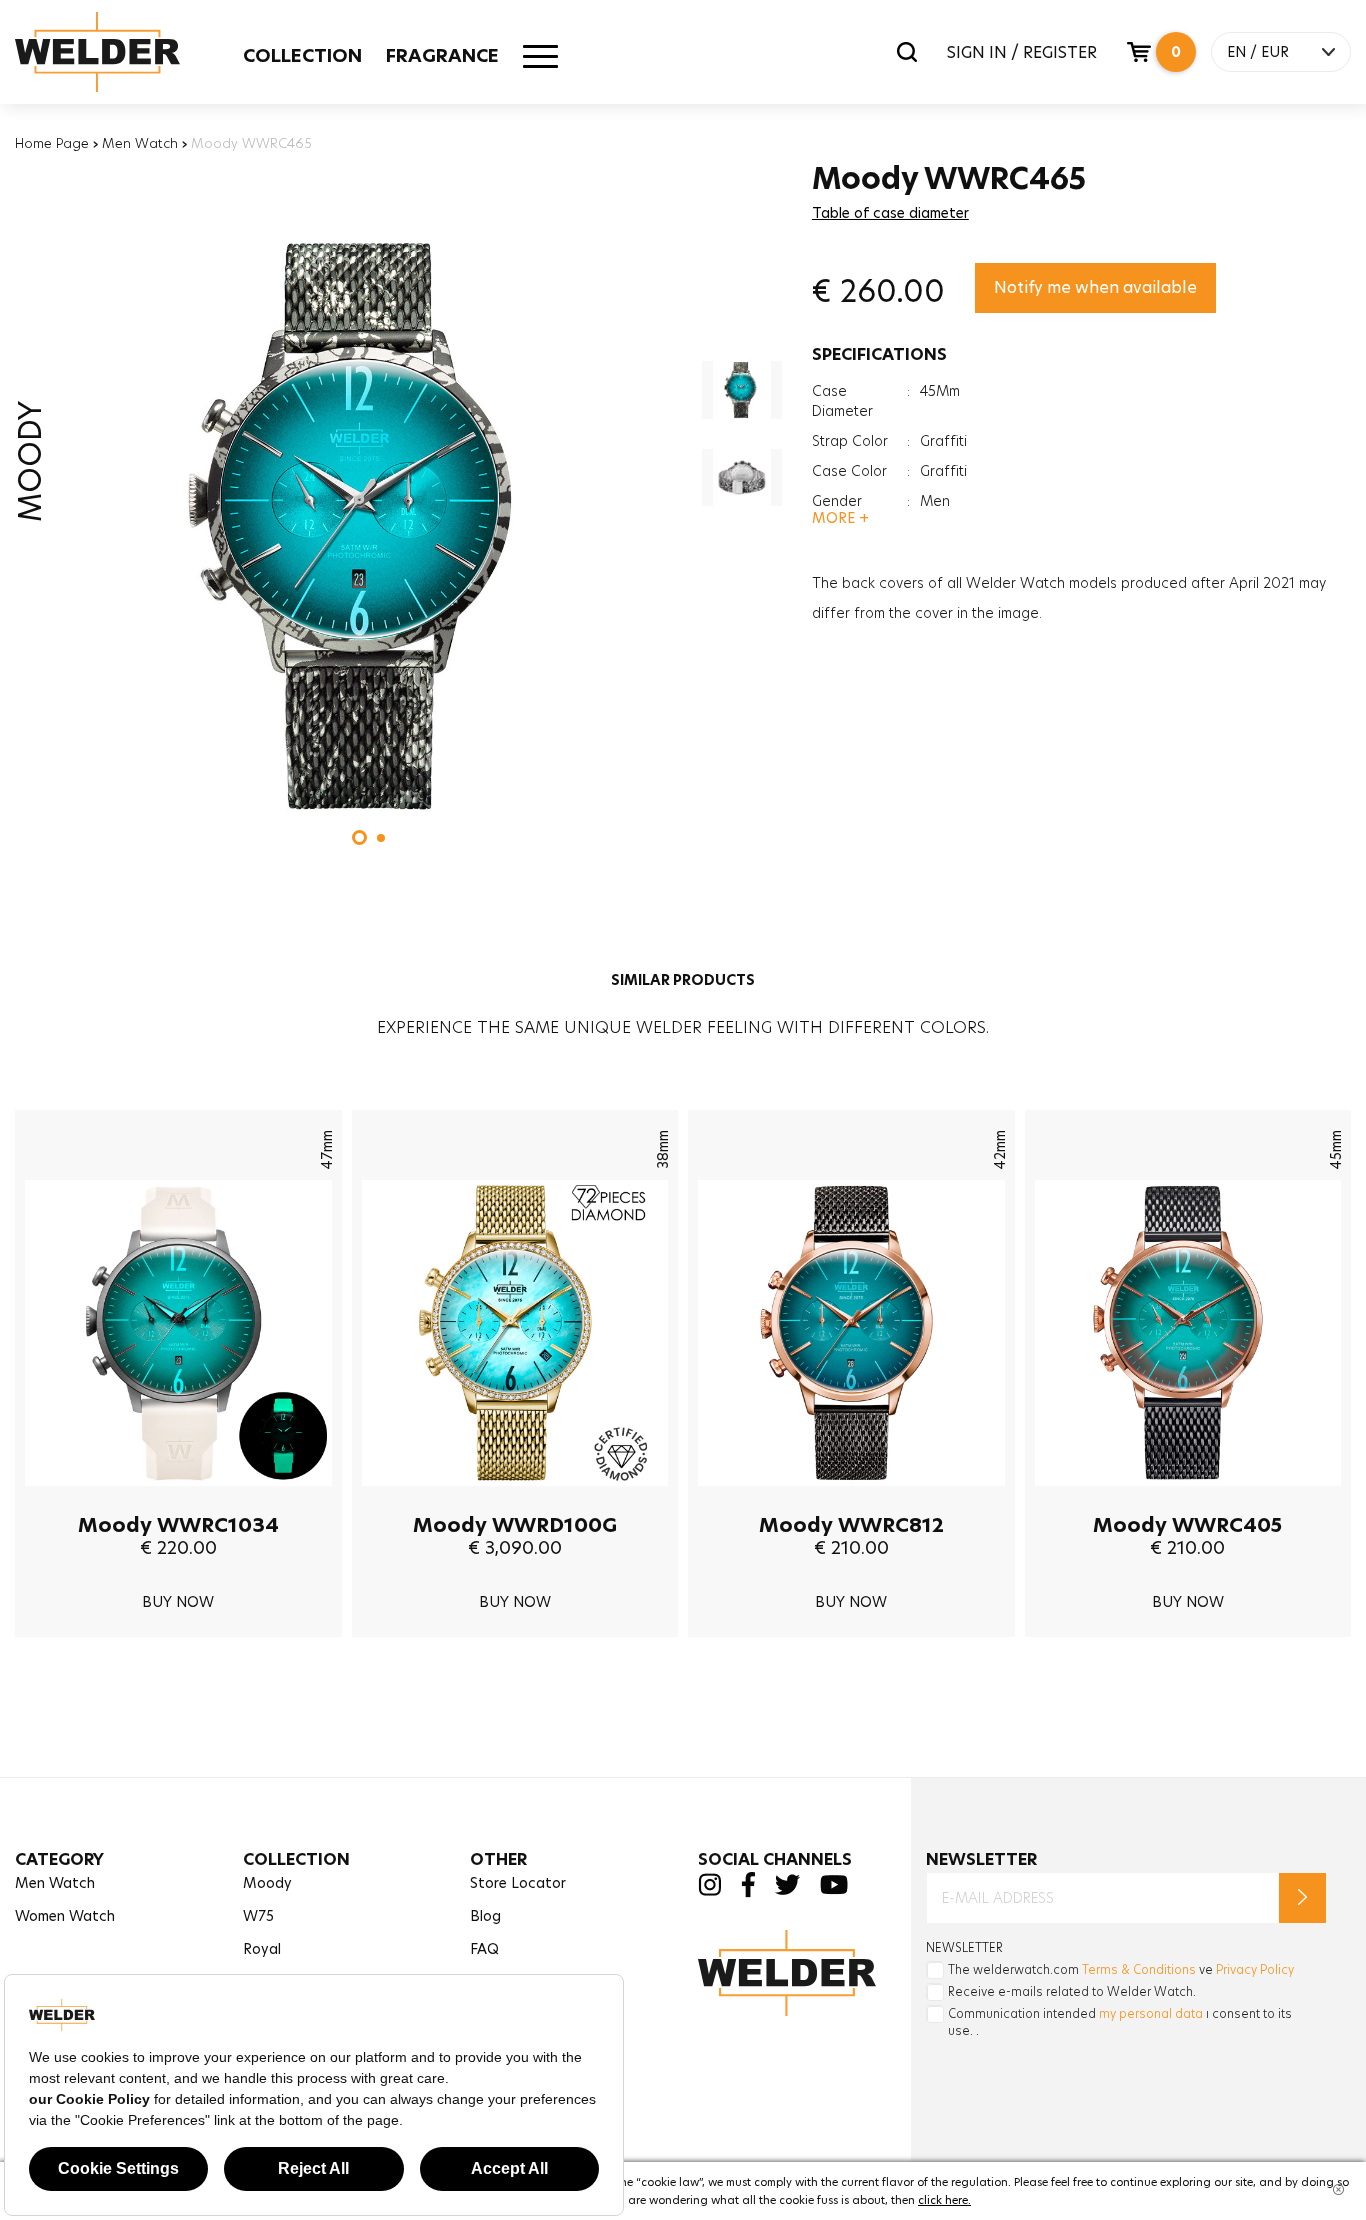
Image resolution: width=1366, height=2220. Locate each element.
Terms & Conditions (1139, 1969)
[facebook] (748, 1892)
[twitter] (787, 1889)
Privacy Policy (1255, 1969)
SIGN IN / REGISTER (1022, 52)
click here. (944, 2200)
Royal (262, 1949)
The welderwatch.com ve (1121, 1969)
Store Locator (518, 1883)
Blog (485, 1916)
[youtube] (834, 1889)
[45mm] (1188, 1501)
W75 (258, 1916)
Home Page (52, 143)
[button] (359, 837)
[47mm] (178, 1501)
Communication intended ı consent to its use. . (1120, 2022)
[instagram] (709, 1890)
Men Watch (140, 143)
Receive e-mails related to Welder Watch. (1072, 1991)
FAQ (484, 1949)
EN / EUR (1258, 52)
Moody (267, 1883)
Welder (117, 52)
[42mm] (851, 1501)
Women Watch (65, 1916)
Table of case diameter (890, 213)
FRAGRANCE (442, 55)
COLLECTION (302, 55)
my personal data (1151, 2013)
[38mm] (515, 1501)
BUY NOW (178, 1602)
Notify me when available (1095, 287)
